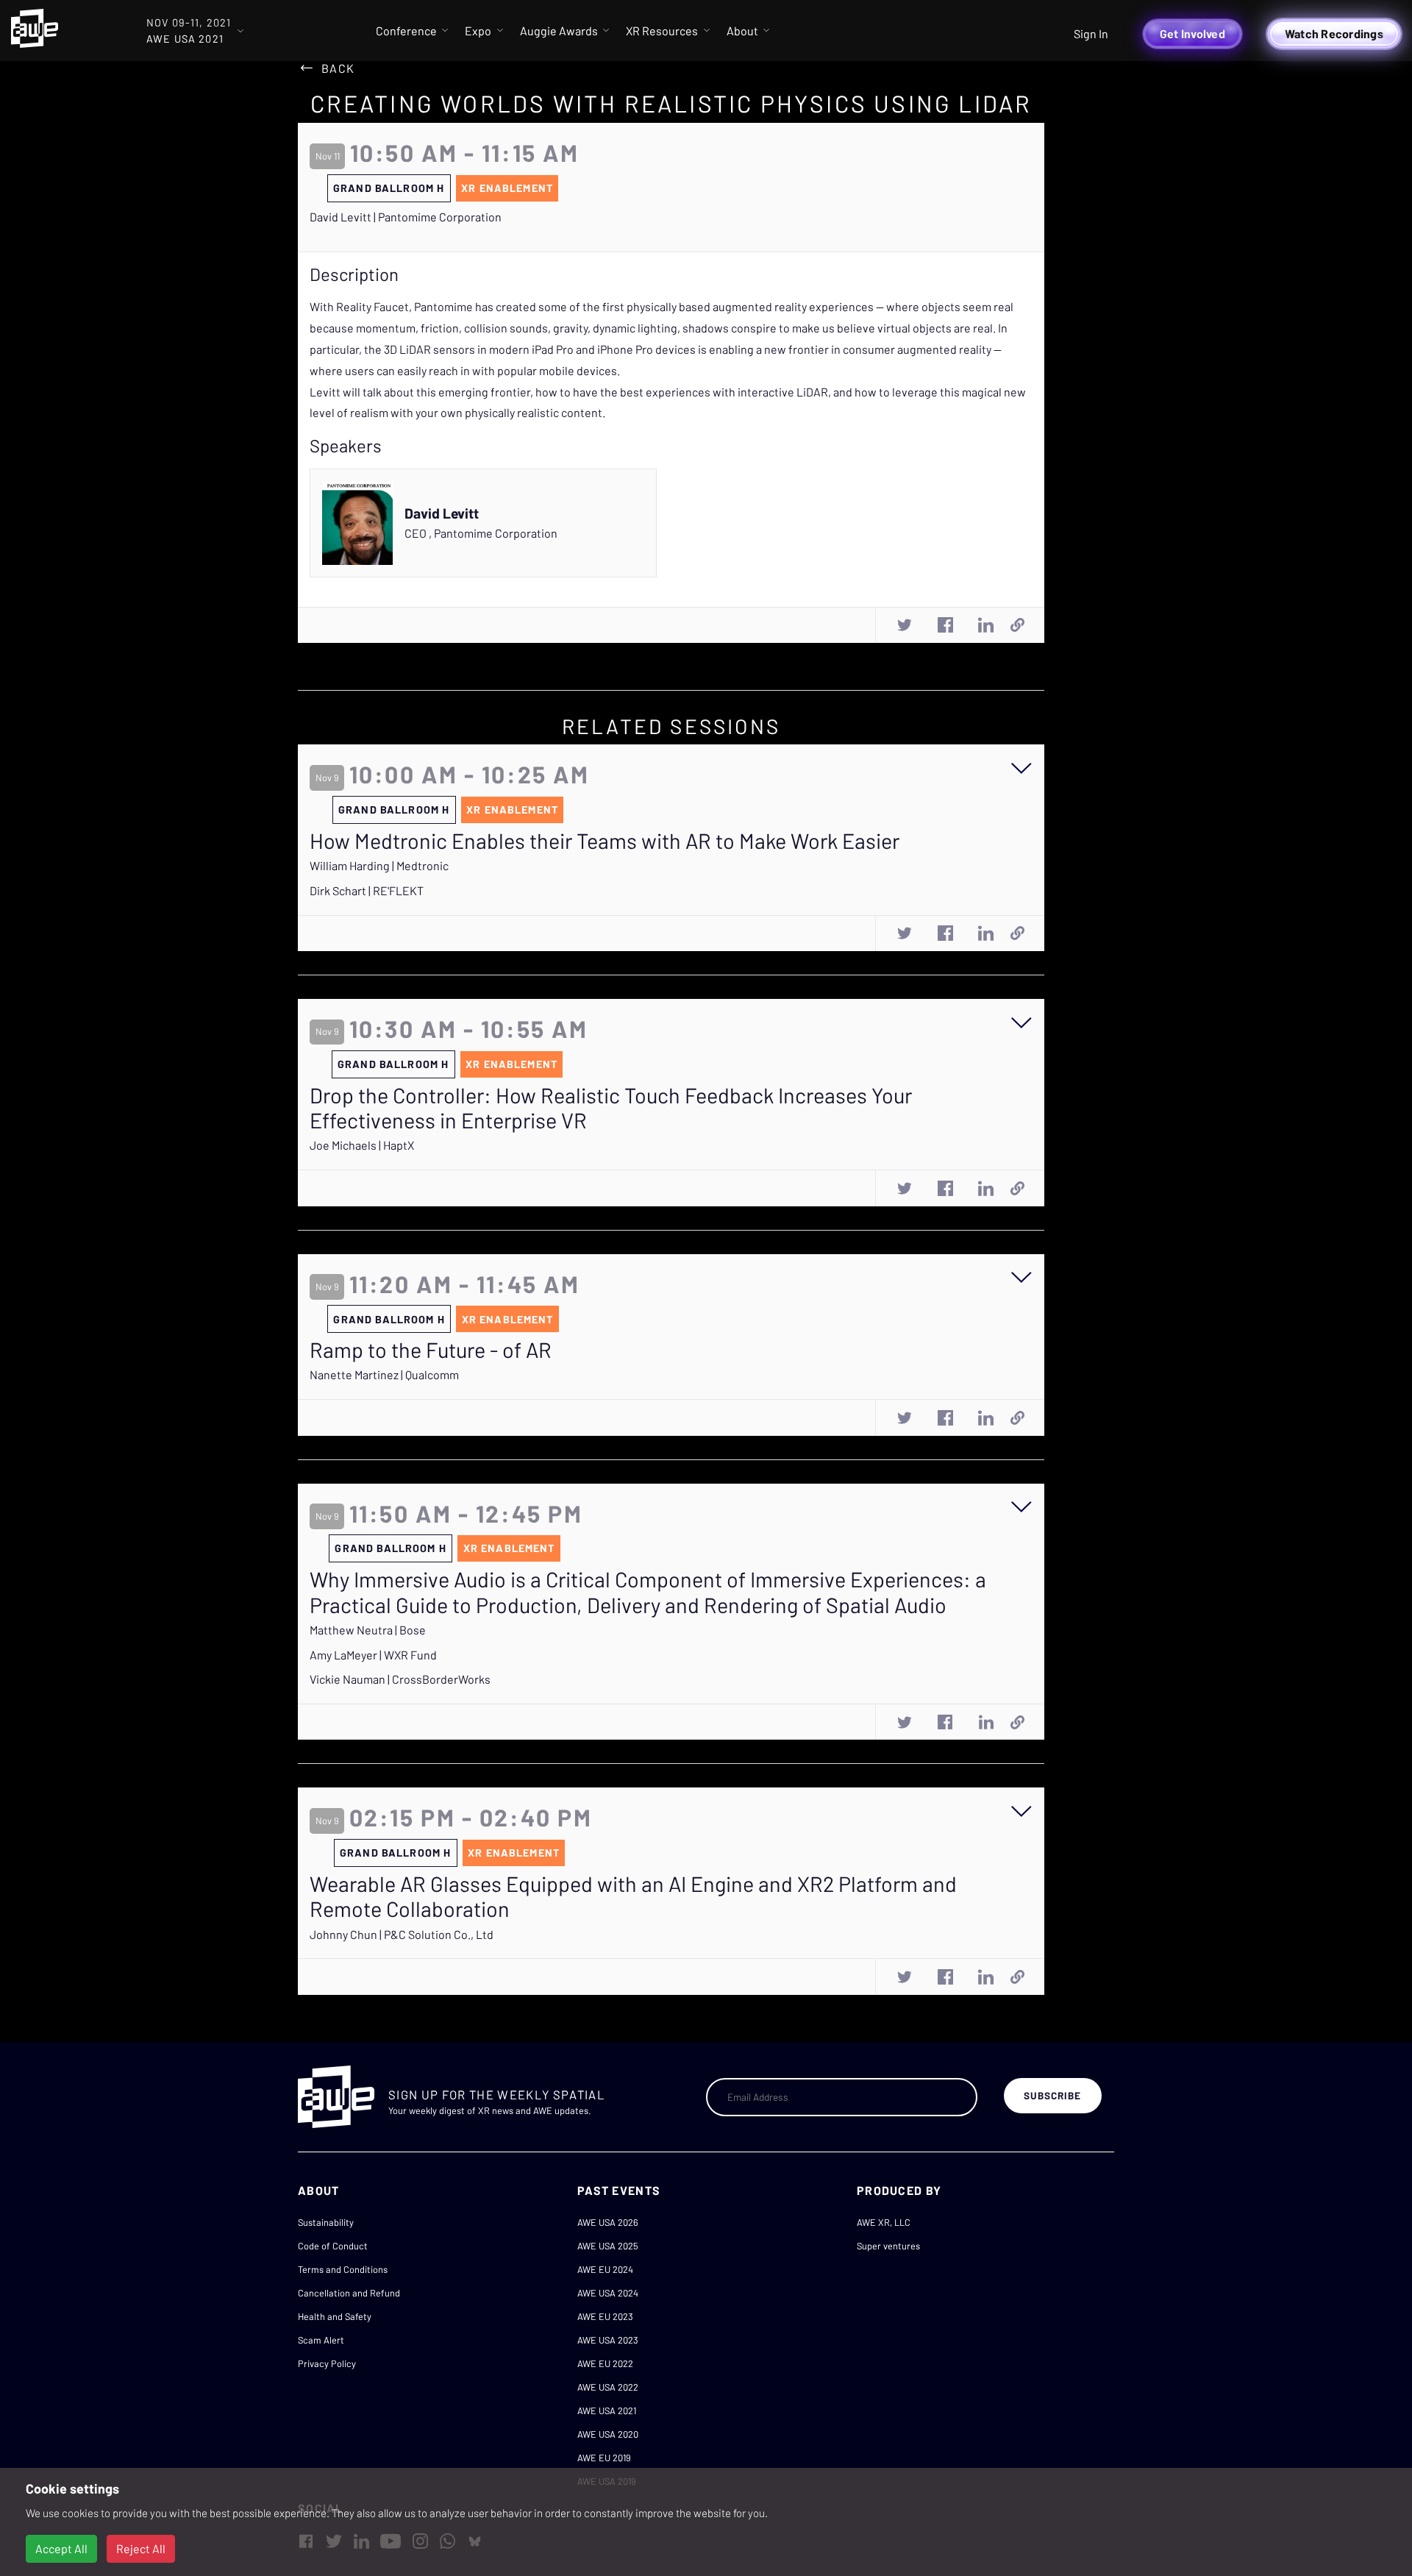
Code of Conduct (333, 2246)
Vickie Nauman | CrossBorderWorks (400, 1679)
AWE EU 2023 (605, 2316)
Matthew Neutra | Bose (368, 1630)
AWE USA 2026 (608, 2222)
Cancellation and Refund (349, 2293)
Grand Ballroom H (389, 188)
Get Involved (1192, 33)
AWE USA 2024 (608, 2293)
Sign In (1091, 33)
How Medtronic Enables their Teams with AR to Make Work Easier (605, 841)
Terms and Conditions (343, 2269)
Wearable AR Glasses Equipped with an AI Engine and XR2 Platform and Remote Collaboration (633, 1897)
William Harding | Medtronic (379, 865)
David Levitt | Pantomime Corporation (406, 217)
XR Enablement (507, 188)
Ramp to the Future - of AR (431, 1350)
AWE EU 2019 (604, 2458)
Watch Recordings (1334, 33)
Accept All (61, 2548)
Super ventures (888, 2246)
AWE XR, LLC (884, 2222)
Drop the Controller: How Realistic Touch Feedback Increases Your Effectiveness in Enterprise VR (611, 1108)
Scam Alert (321, 2340)
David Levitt (442, 513)
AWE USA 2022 (608, 2387)
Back (338, 68)
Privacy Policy (327, 2363)
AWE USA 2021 (607, 2410)
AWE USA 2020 (608, 2434)
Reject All (141, 2548)
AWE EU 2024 (605, 2269)
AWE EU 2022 (605, 2363)
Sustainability (326, 2222)
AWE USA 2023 (608, 2340)
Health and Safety (335, 2316)
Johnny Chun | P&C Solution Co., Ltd (402, 1934)
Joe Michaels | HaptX (362, 1145)
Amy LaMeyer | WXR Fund (373, 1655)
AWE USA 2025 (608, 2246)
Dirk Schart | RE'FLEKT (367, 890)
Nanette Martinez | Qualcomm (384, 1374)
